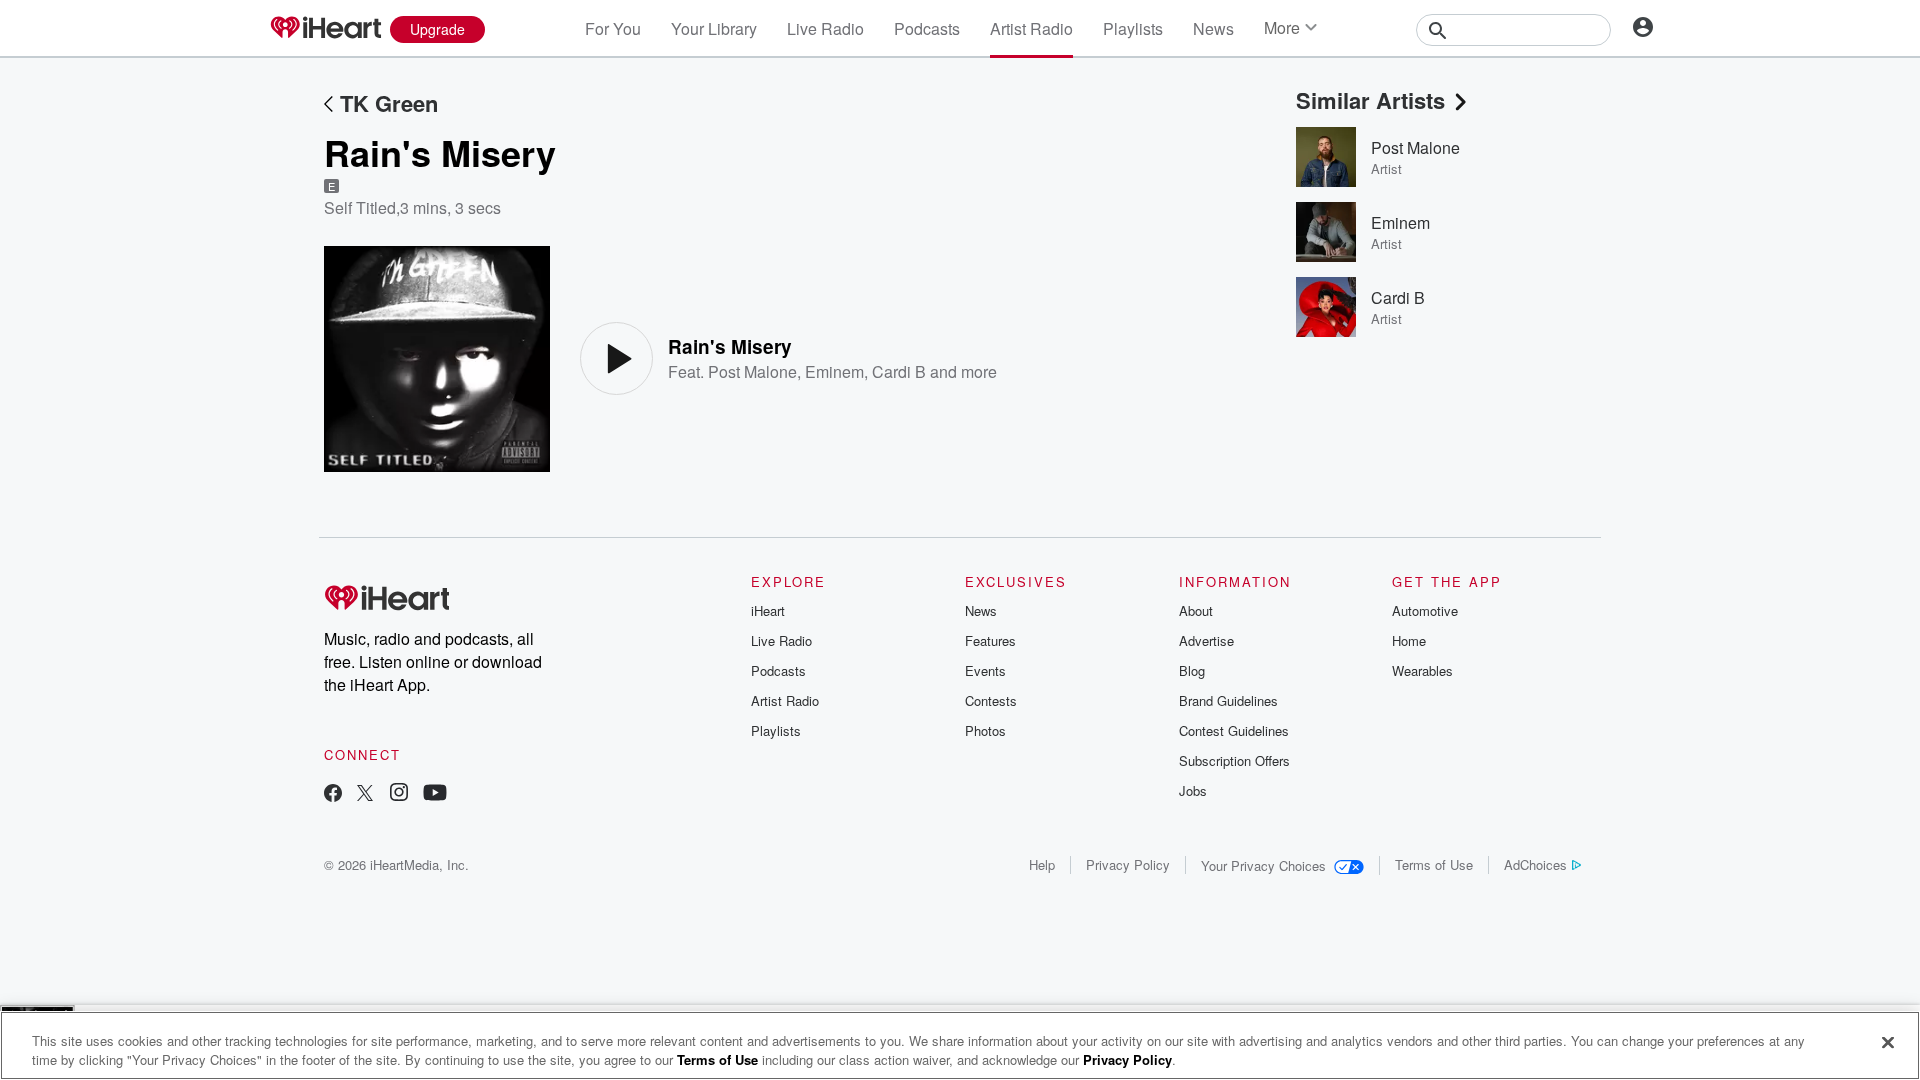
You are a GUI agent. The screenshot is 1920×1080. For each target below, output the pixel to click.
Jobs (1193, 790)
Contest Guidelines (1234, 730)
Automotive (1425, 610)
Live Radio (825, 28)
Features (990, 640)
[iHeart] (325, 29)
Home (1409, 640)
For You (613, 28)
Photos (985, 730)
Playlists (1133, 28)
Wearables (1422, 670)
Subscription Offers (1234, 760)
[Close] (1888, 1043)
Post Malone (752, 371)
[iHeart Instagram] (399, 794)
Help (1042, 864)
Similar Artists (1370, 100)
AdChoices (1535, 864)
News (1213, 28)
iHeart (768, 610)
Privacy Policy (1128, 864)
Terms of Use (1434, 864)
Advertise (1206, 640)
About (1196, 610)
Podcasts (927, 28)
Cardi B (899, 371)
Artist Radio (1031, 28)
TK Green (389, 103)
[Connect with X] (365, 794)
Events (985, 670)
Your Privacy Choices (1263, 865)
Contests (991, 700)
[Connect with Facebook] (333, 794)
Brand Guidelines (1228, 700)
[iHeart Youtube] (435, 794)
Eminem (834, 371)
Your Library (714, 28)
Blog (1192, 670)
